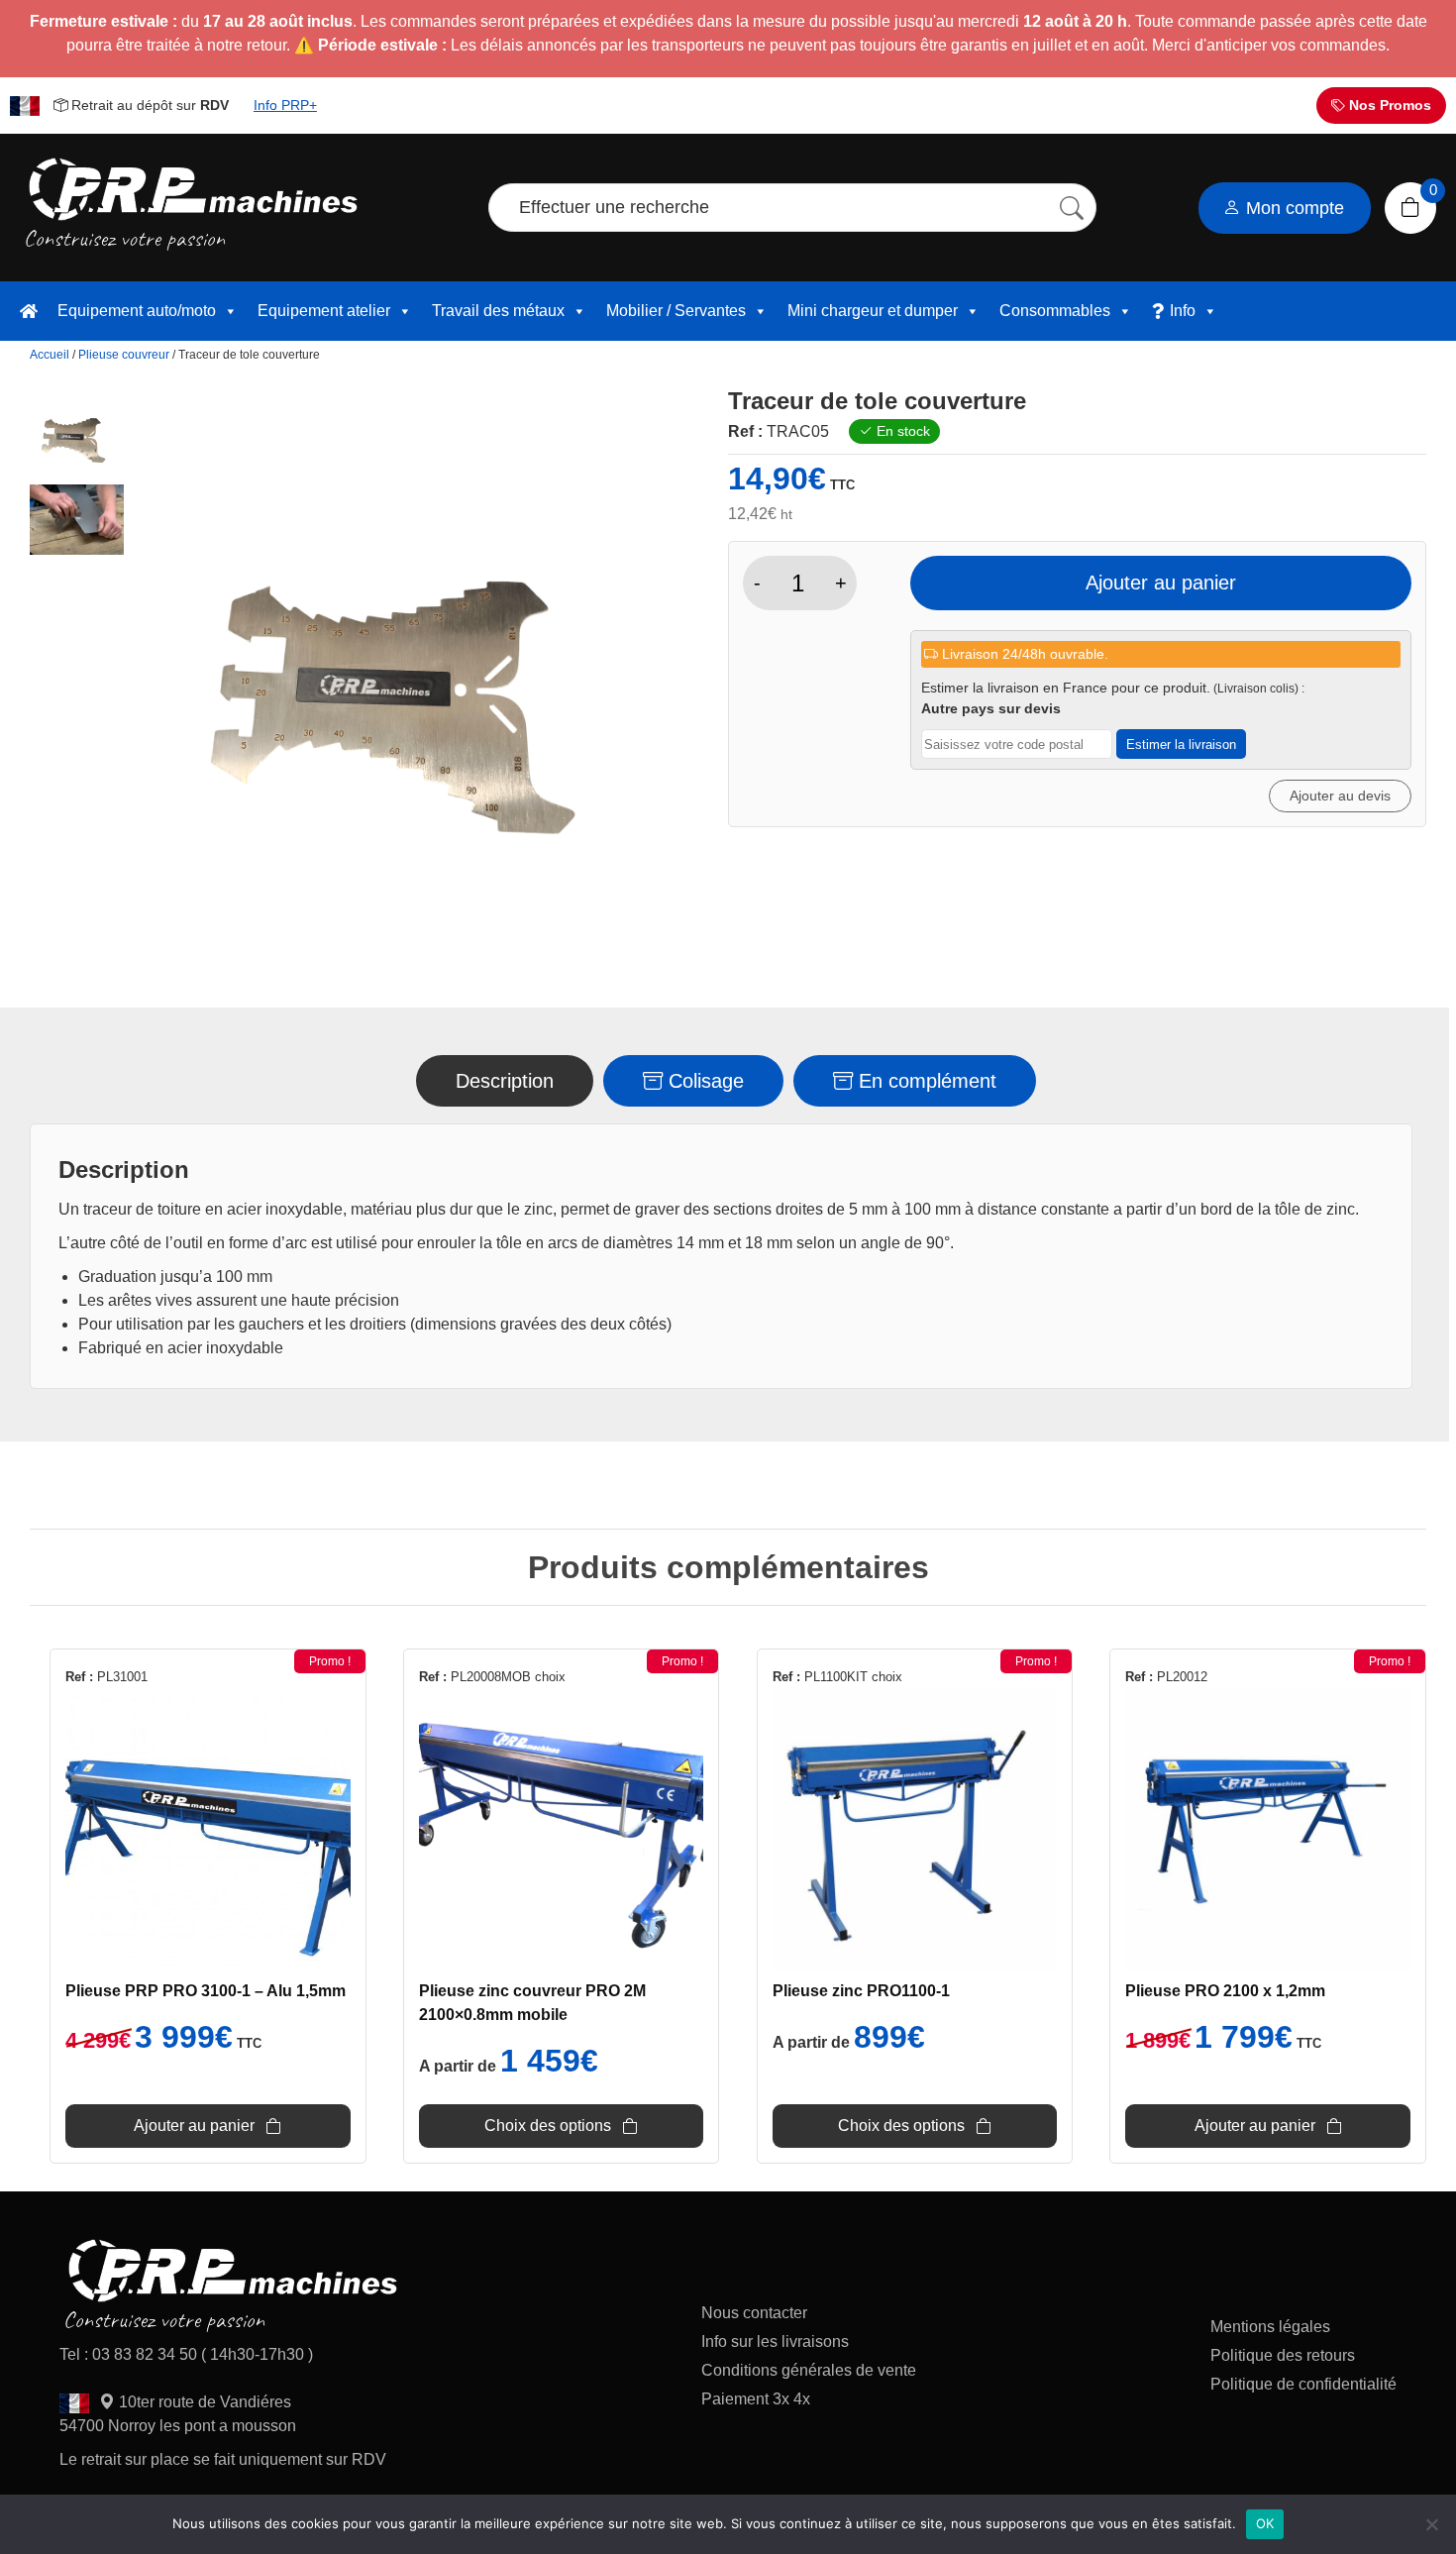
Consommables (1055, 311)
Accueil (50, 355)
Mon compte (1293, 208)
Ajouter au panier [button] (194, 2126)
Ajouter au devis (1340, 796)
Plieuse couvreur (124, 355)
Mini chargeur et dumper (873, 311)
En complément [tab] (925, 1081)
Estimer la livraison (1181, 745)
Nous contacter (754, 2313)
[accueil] (29, 311)
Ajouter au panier (1161, 583)
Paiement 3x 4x (756, 2399)
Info (1183, 311)
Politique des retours (1285, 2355)
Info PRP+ (285, 105)
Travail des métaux (498, 311)
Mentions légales (1270, 2327)
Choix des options (548, 2126)
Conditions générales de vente (809, 2370)
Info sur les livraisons (775, 2341)
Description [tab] (505, 1081)
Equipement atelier (324, 311)
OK (1265, 2523)
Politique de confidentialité (1303, 2384)
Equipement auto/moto (137, 311)
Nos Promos (1388, 105)
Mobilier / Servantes (676, 311)
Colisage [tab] (703, 1081)
